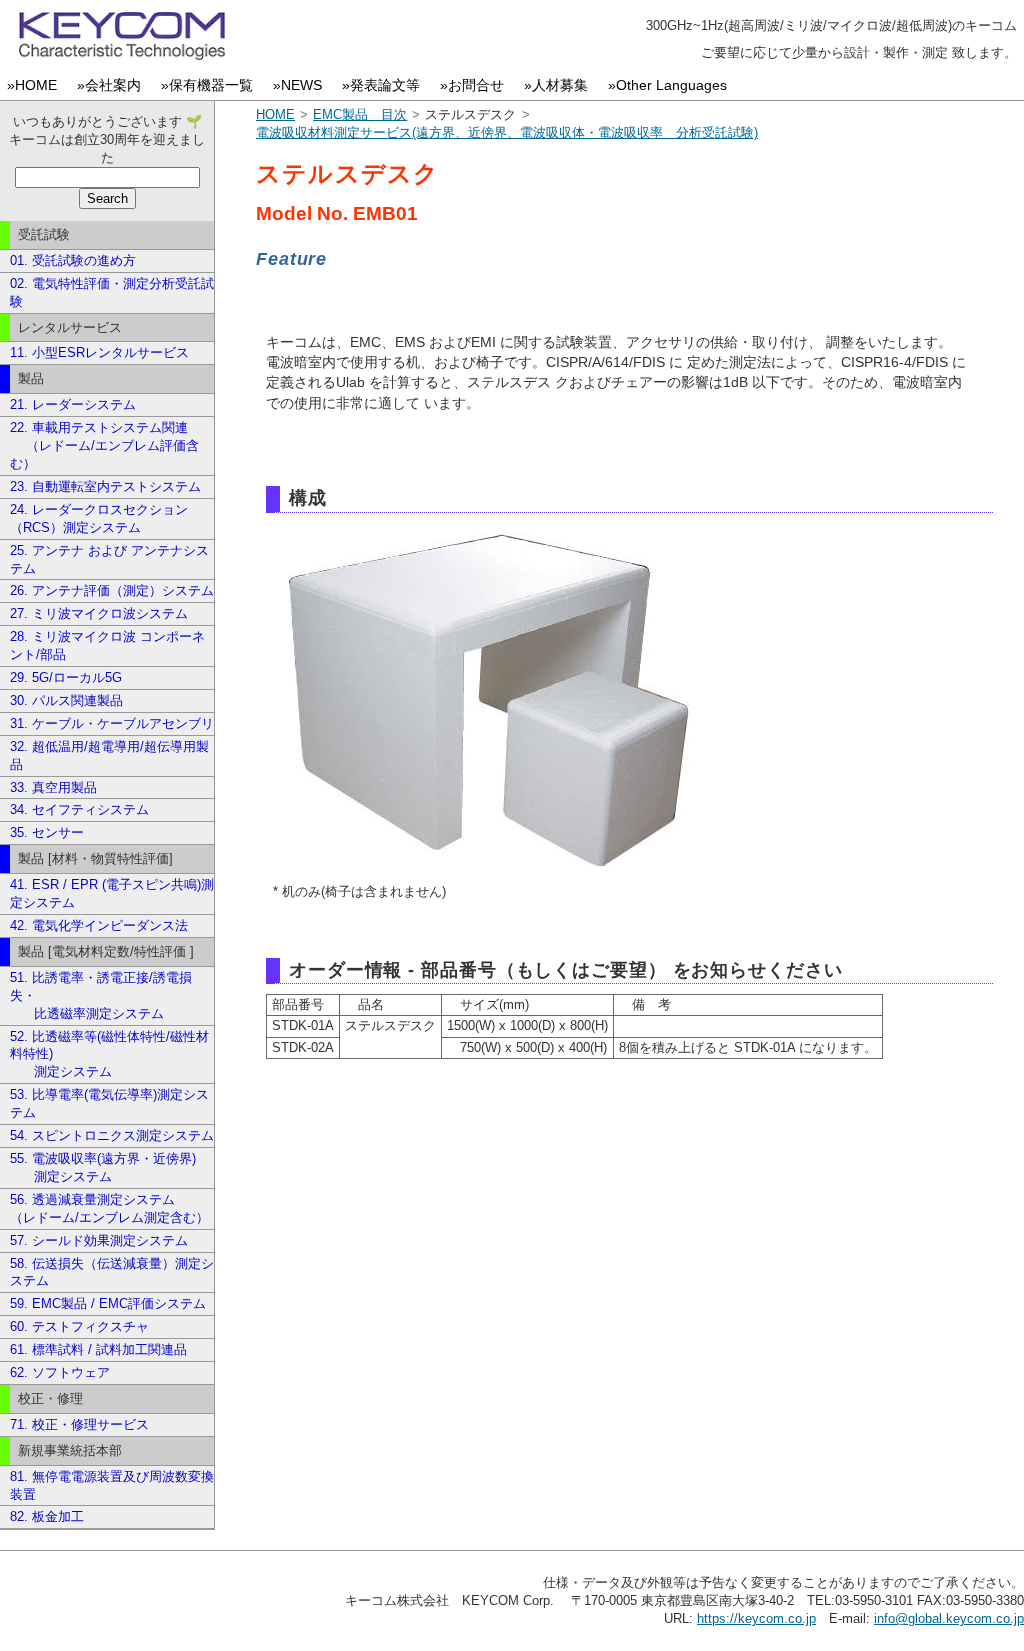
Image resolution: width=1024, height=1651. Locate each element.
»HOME (36, 85)
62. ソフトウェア (60, 1372)
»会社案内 (113, 85)
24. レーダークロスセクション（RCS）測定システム (99, 518)
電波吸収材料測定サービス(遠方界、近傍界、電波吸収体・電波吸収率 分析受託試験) (507, 132)
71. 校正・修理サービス (79, 1424)
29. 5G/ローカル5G (66, 677)
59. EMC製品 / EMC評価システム (108, 1303)
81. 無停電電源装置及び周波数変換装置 (112, 1485)
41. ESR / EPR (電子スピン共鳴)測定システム (112, 893)
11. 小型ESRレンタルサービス (99, 352)
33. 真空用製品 (53, 787)
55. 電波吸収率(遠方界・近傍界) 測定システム (103, 1167)
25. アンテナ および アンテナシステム (109, 559)
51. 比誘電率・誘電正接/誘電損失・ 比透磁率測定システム (101, 995)
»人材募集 (560, 85)
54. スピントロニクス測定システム (112, 1135)
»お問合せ (476, 85)
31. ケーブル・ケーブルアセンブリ (112, 723)
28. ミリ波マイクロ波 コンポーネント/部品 (107, 645)
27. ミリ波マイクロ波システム (99, 613)
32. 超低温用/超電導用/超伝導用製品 (109, 755)
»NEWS (301, 85)
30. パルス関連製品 (66, 700)
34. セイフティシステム (79, 809)
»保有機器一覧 (211, 85)
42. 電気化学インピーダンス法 (99, 925)
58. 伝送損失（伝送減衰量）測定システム (112, 1272)
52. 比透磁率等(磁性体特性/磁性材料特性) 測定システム (109, 1054)
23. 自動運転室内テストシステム (105, 486)
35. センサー (47, 832)
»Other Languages (671, 85)
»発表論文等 (385, 85)
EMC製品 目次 (360, 114)
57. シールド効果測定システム (99, 1240)
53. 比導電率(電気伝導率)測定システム (109, 1103)
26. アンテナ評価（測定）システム (112, 590)
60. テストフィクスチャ (79, 1326)
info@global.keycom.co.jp (949, 1618)
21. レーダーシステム (73, 404)
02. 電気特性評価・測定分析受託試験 (112, 292)
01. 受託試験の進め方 (73, 260)
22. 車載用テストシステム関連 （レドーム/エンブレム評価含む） (104, 445)
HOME (275, 114)
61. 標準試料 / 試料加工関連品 (98, 1349)
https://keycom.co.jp (756, 1618)
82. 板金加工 (47, 1516)
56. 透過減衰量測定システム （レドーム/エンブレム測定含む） (109, 1208)
